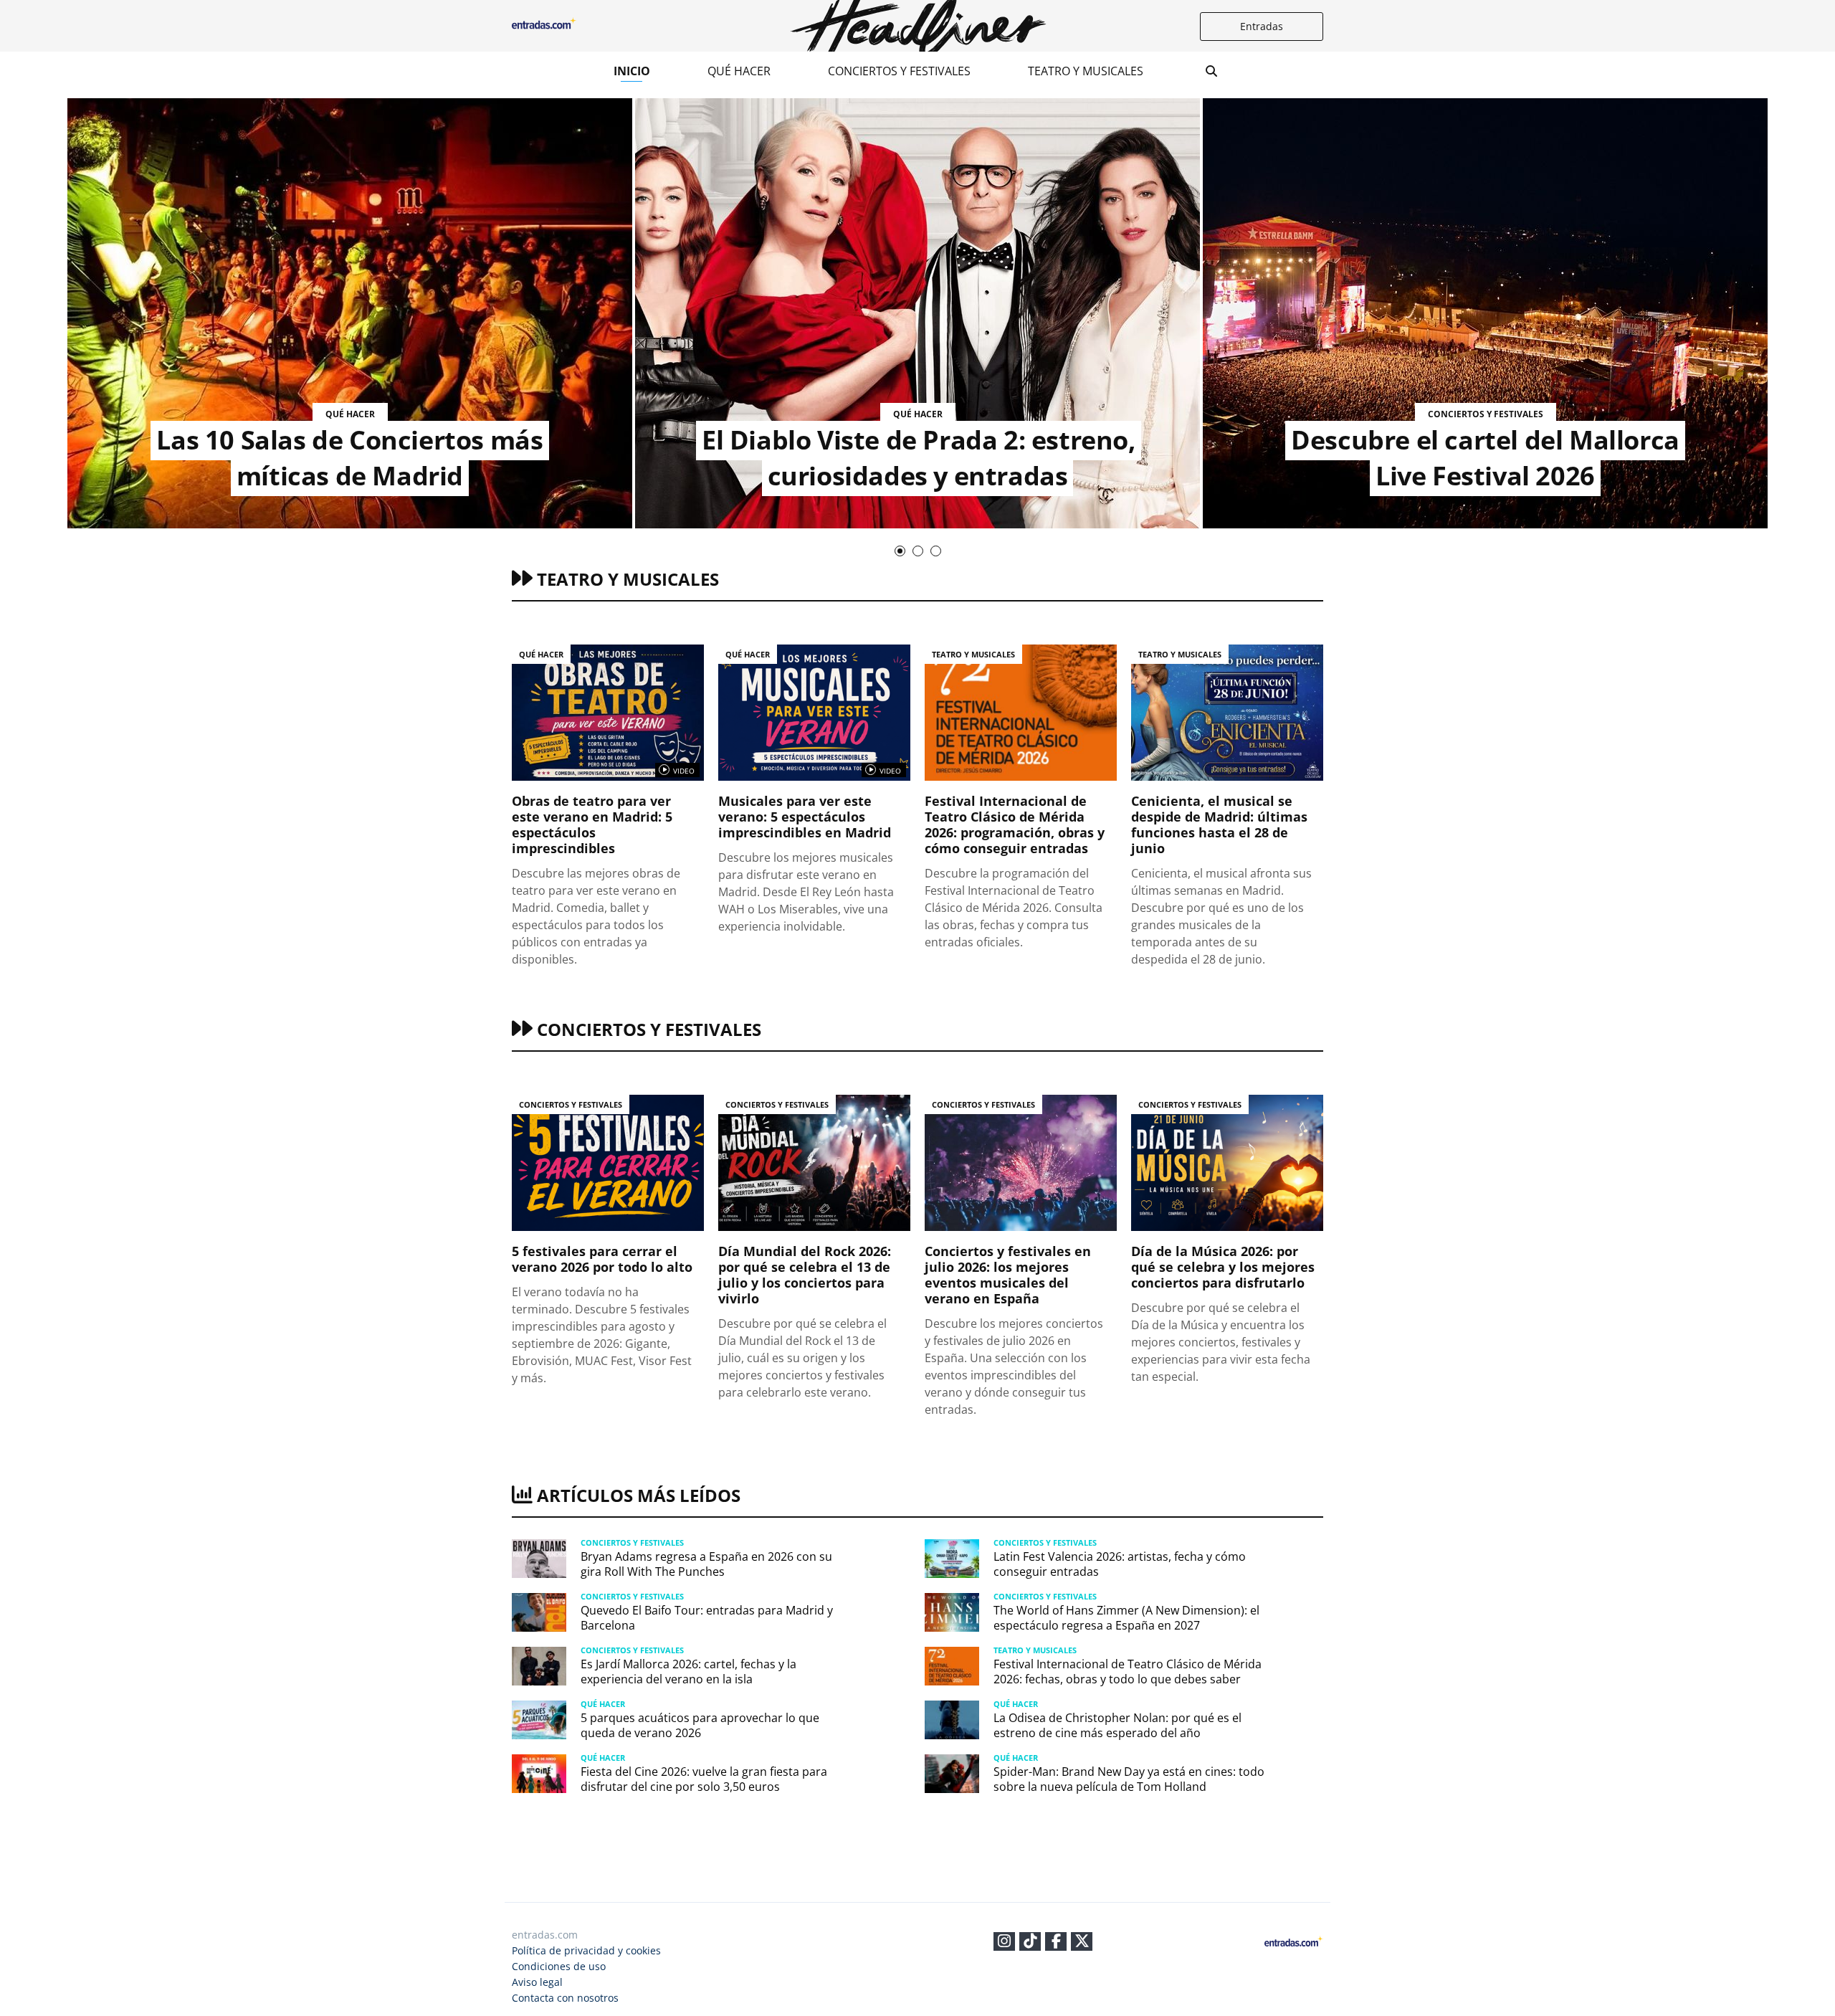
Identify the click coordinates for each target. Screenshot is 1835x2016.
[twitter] (1082, 1943)
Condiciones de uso (559, 1966)
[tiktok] (1030, 1943)
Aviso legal (537, 1982)
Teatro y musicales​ (1086, 71)
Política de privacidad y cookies (586, 1950)
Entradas (1262, 26)
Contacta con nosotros (565, 1998)
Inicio (632, 71)
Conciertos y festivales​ (899, 71)
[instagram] (1004, 1943)
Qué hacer (739, 71)
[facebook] (1056, 1943)
